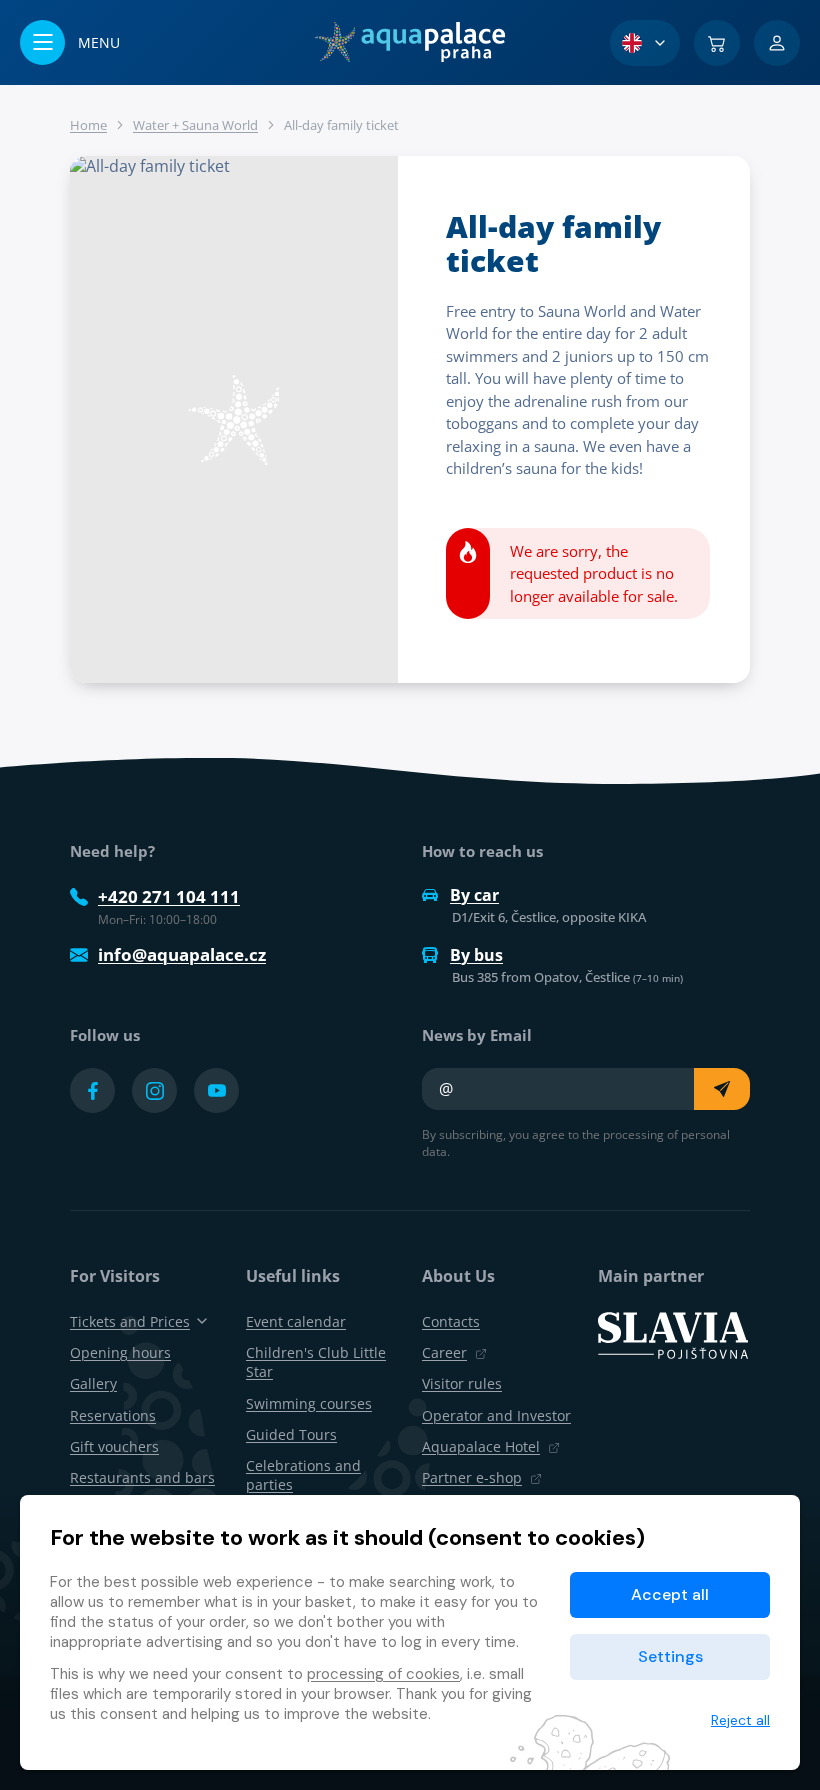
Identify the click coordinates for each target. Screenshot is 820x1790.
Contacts (451, 1321)
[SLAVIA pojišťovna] (673, 1334)
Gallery (93, 1383)
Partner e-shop (472, 1477)
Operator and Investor (496, 1415)
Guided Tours (291, 1434)
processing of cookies (383, 1674)
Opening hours (120, 1352)
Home (88, 125)
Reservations (113, 1415)
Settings (670, 1656)
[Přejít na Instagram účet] (154, 1090)
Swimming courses (309, 1403)
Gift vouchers (114, 1446)
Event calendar (296, 1321)
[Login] (777, 43)
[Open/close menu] (70, 42)
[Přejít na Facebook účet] (92, 1090)
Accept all (670, 1594)
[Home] (409, 42)
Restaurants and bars (142, 1477)
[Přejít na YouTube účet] (216, 1090)
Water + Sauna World (195, 125)
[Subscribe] (722, 1089)
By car (474, 895)
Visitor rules (462, 1383)
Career (444, 1352)
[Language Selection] (645, 43)
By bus (476, 955)
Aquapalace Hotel (481, 1446)
